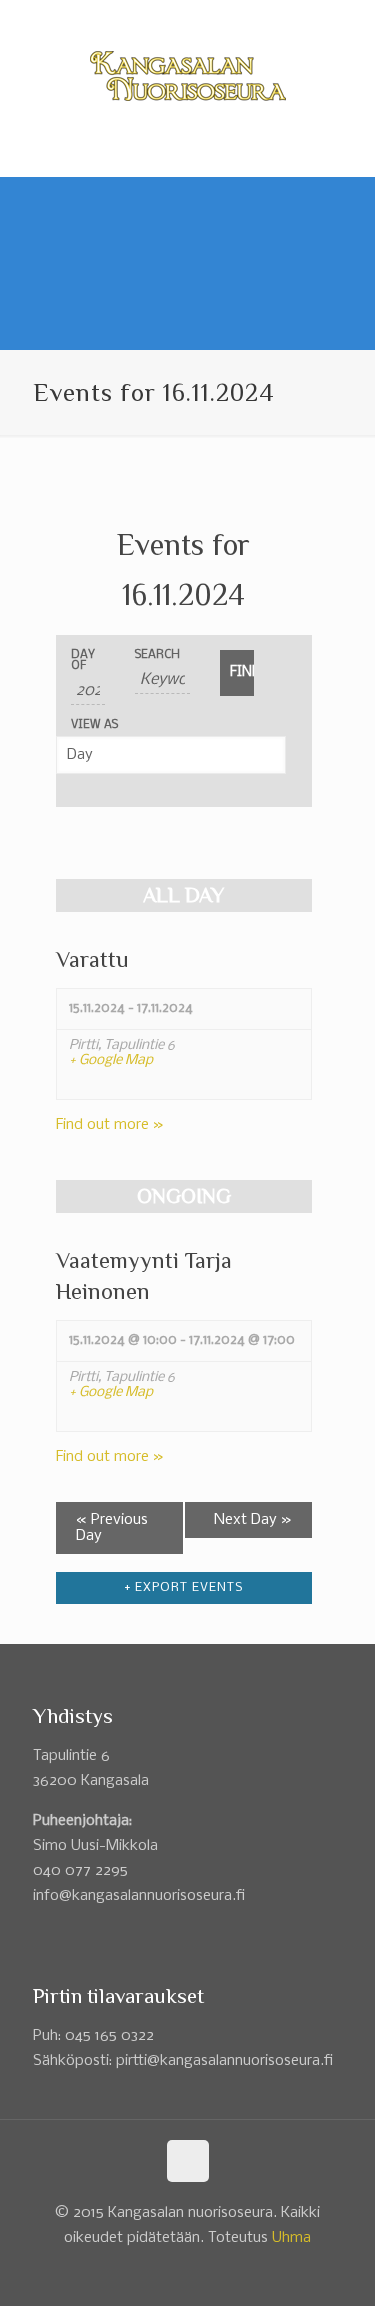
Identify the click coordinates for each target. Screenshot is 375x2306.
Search (157, 655)
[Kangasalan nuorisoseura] (187, 76)
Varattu (92, 959)
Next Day (253, 1520)
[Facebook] (174, 19)
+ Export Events (183, 1587)
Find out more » (110, 1125)
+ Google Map (111, 1060)
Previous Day (112, 1528)
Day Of (83, 661)
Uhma (291, 2238)
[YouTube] (200, 19)
